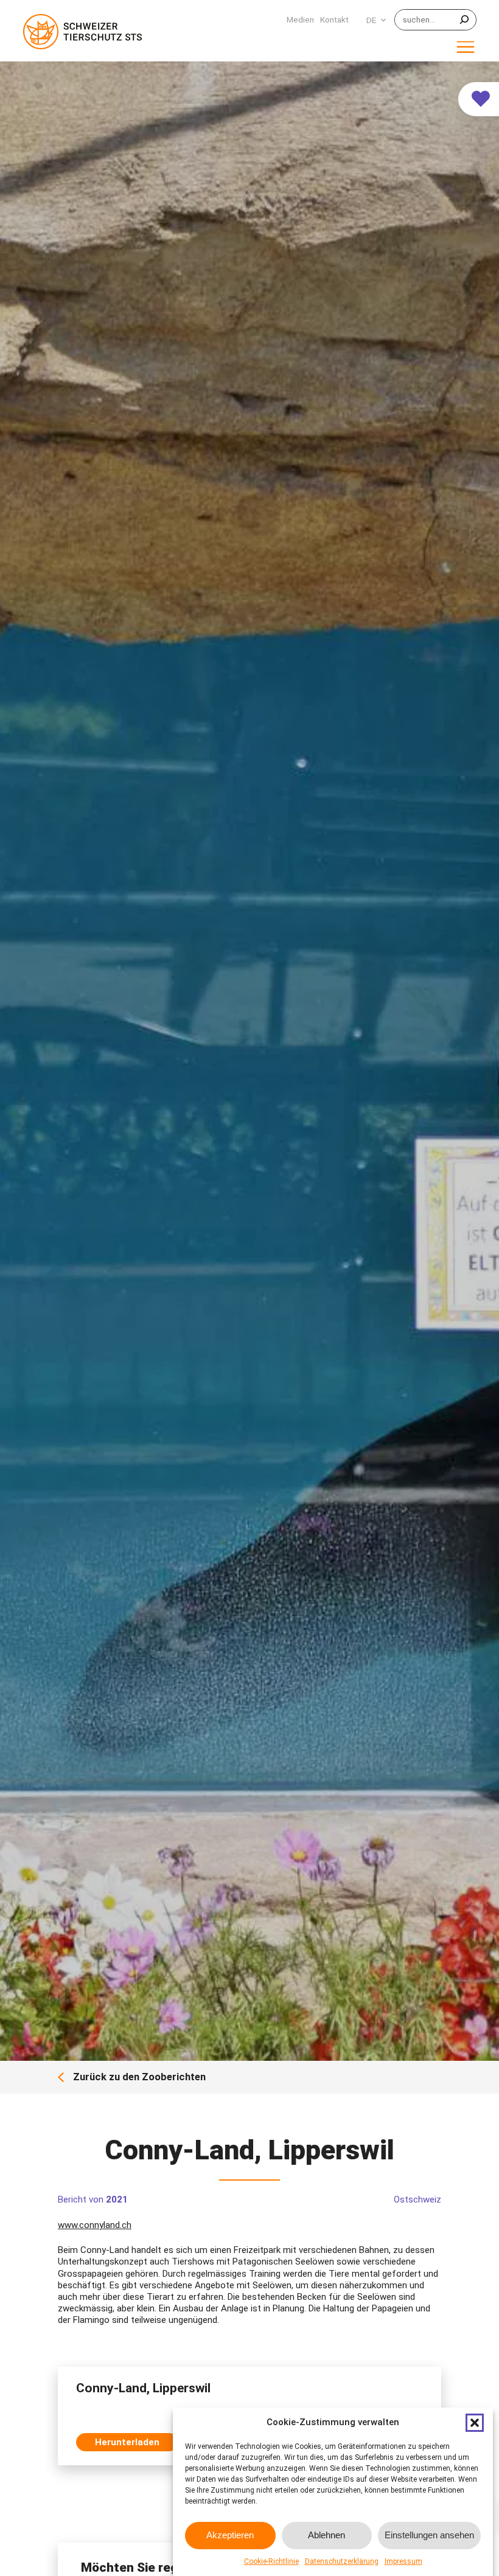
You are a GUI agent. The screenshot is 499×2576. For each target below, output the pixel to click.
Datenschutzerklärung (342, 2561)
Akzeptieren (230, 2535)
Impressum (403, 2561)
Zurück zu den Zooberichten (139, 2078)
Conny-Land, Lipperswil (143, 2388)
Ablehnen (326, 2535)
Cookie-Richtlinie (271, 2561)
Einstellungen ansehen (429, 2535)
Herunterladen (127, 2442)
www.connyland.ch (95, 2225)
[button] (475, 2423)
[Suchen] (464, 20)
